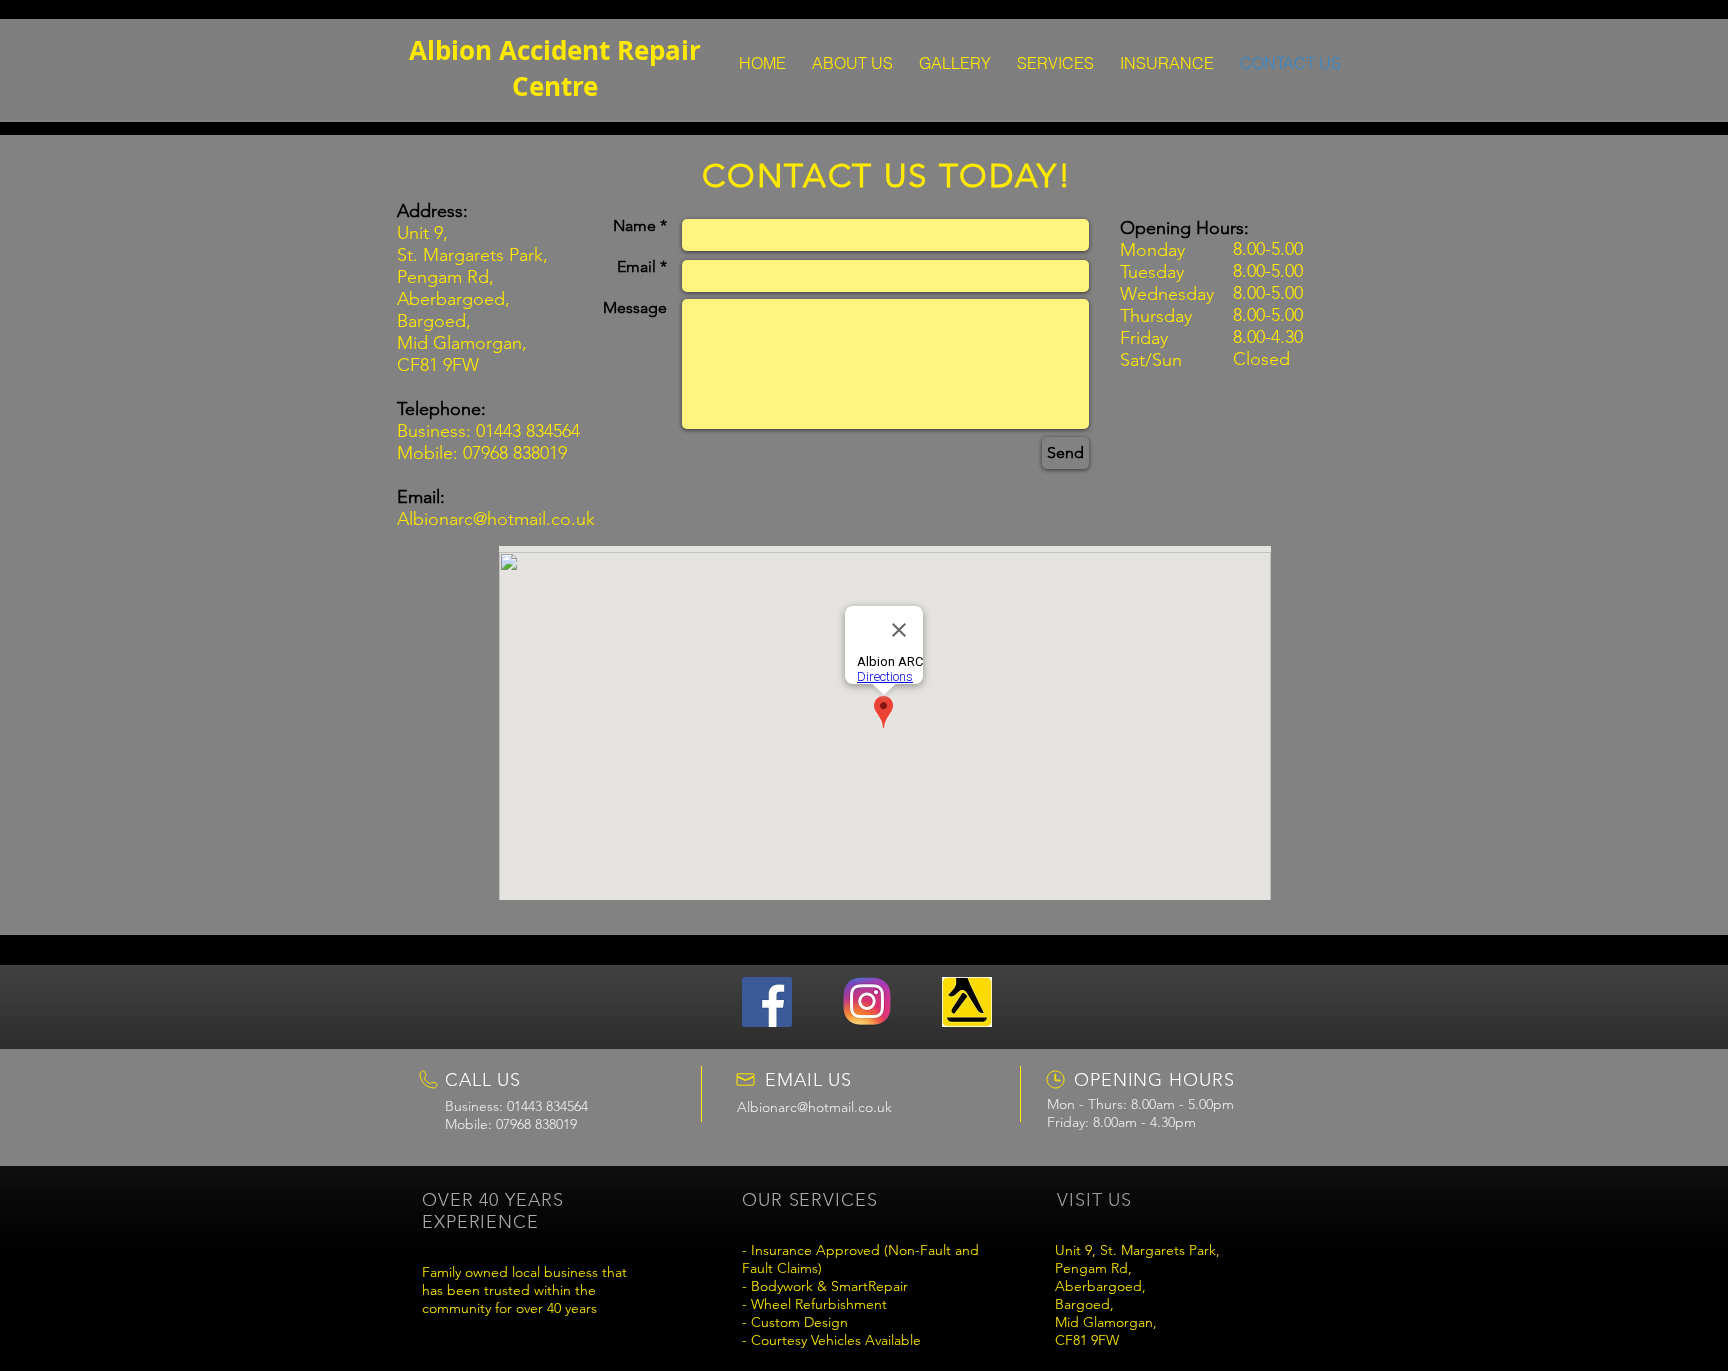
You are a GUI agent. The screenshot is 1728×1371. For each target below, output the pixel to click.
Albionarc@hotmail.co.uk (496, 519)
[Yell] (967, 1002)
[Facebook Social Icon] (767, 1002)
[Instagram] (867, 1002)
